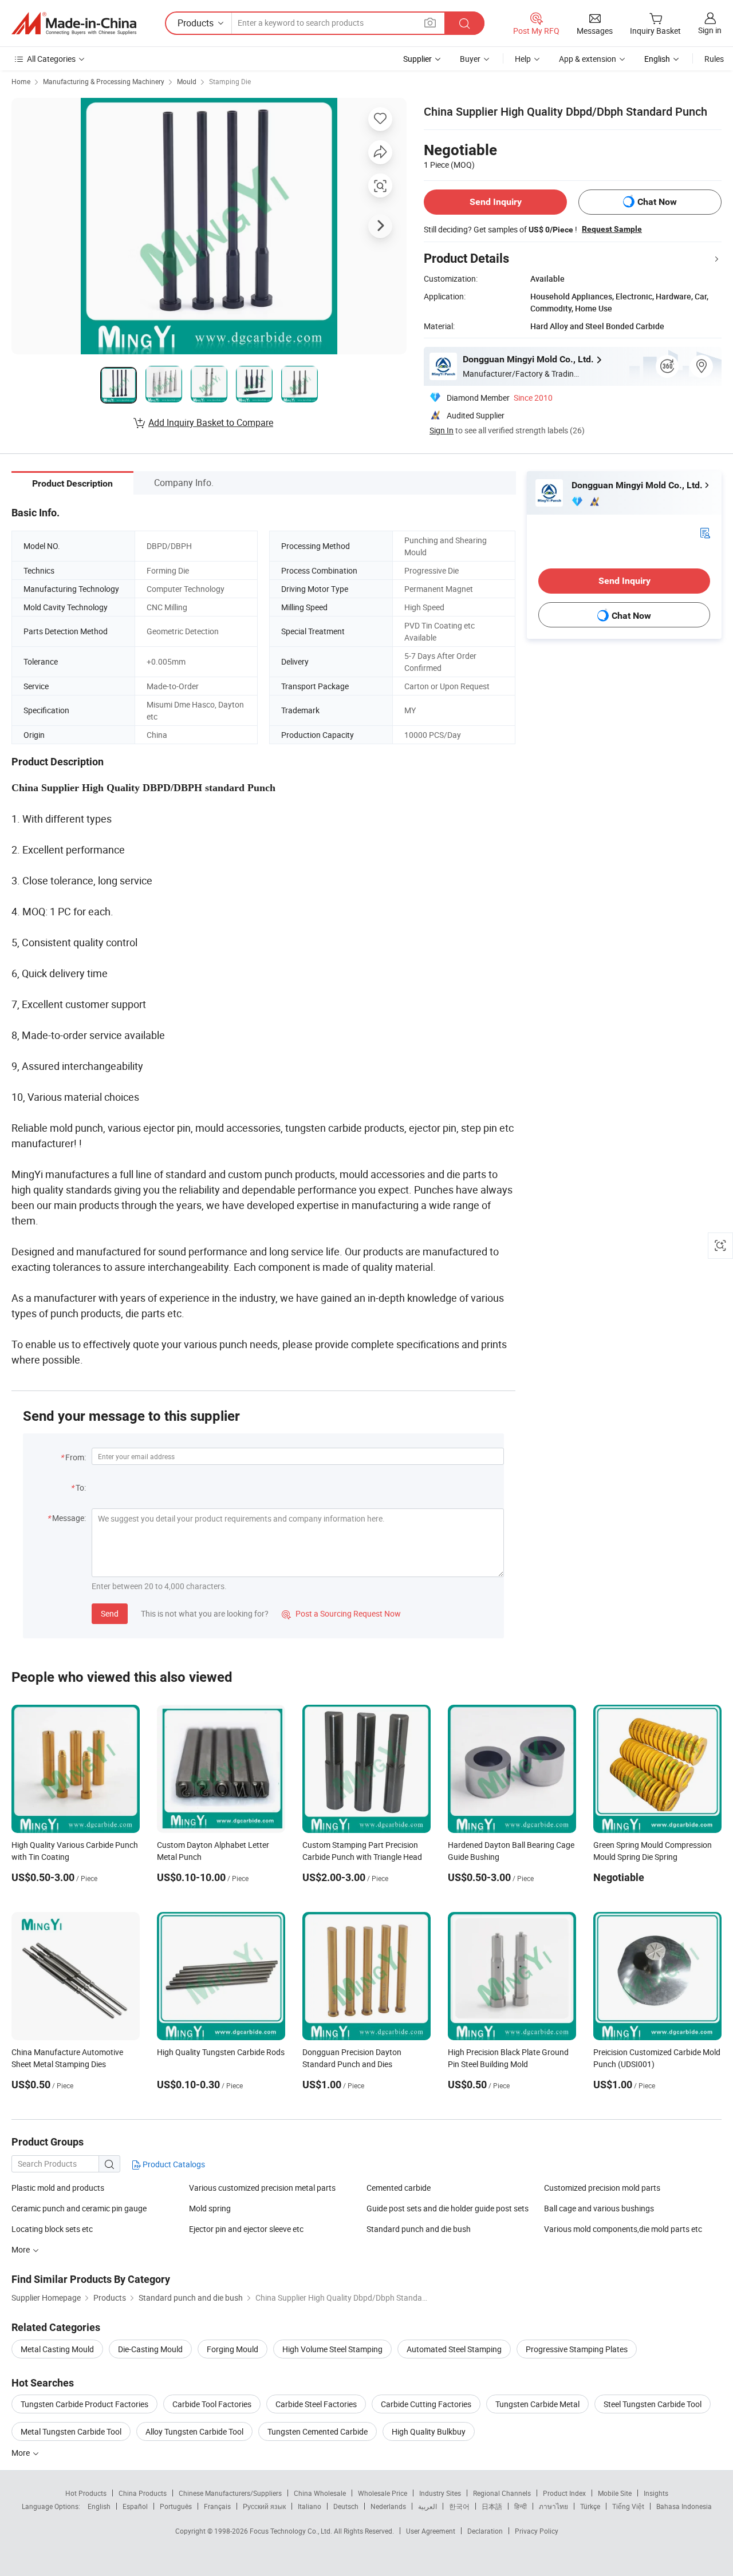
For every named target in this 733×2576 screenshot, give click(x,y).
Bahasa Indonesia (684, 2506)
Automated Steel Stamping (454, 2349)
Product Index (564, 2493)
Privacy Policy (537, 2531)
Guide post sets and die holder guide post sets (448, 2208)
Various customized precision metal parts (262, 2188)
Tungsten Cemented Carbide (318, 2431)
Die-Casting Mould (150, 2349)
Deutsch (346, 2506)
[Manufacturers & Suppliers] (74, 23)
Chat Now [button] (657, 202)
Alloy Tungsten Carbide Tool (194, 2431)
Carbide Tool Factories (212, 2404)
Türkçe (590, 2506)
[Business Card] (705, 532)
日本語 (492, 2506)
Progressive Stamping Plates (577, 2349)
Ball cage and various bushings (599, 2208)
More (21, 2453)
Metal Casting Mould (57, 2349)
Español (135, 2506)
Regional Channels (502, 2493)
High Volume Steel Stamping (332, 2349)
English (99, 2506)
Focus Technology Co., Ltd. (292, 2531)
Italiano (310, 2506)
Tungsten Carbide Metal (537, 2404)
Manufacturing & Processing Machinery (104, 81)
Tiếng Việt (628, 2506)
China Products (143, 2493)
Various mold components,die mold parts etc (623, 2229)
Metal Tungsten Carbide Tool (71, 2431)
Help (523, 59)
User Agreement (431, 2531)
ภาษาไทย (553, 2506)
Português (176, 2506)
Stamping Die (230, 81)
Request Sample (612, 229)
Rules (714, 59)
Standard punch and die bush (419, 2229)
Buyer (470, 59)
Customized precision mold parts (602, 2188)
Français (217, 2506)
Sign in (710, 30)
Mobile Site (615, 2493)
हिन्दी (521, 2506)
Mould (187, 81)
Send (110, 1613)
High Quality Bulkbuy (429, 2431)
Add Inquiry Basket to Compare (211, 422)
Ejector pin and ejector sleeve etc (246, 2229)
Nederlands (388, 2506)
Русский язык (264, 2506)
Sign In (442, 430)
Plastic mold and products (58, 2188)
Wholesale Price (383, 2493)
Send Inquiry (496, 202)
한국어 (459, 2506)
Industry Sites (440, 2493)
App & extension (588, 59)
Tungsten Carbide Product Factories (84, 2404)
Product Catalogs (173, 2164)
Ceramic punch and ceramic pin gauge (79, 2208)
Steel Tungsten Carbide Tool (653, 2404)
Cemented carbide (399, 2188)
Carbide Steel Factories (316, 2404)
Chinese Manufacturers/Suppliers (230, 2493)
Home (21, 81)
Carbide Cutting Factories (426, 2404)
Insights (656, 2493)
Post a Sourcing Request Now (341, 1613)
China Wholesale (320, 2493)
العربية (427, 2506)
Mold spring (210, 2208)
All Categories (51, 59)
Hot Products (86, 2493)
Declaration (485, 2531)
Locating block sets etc (52, 2229)
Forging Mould (232, 2349)
